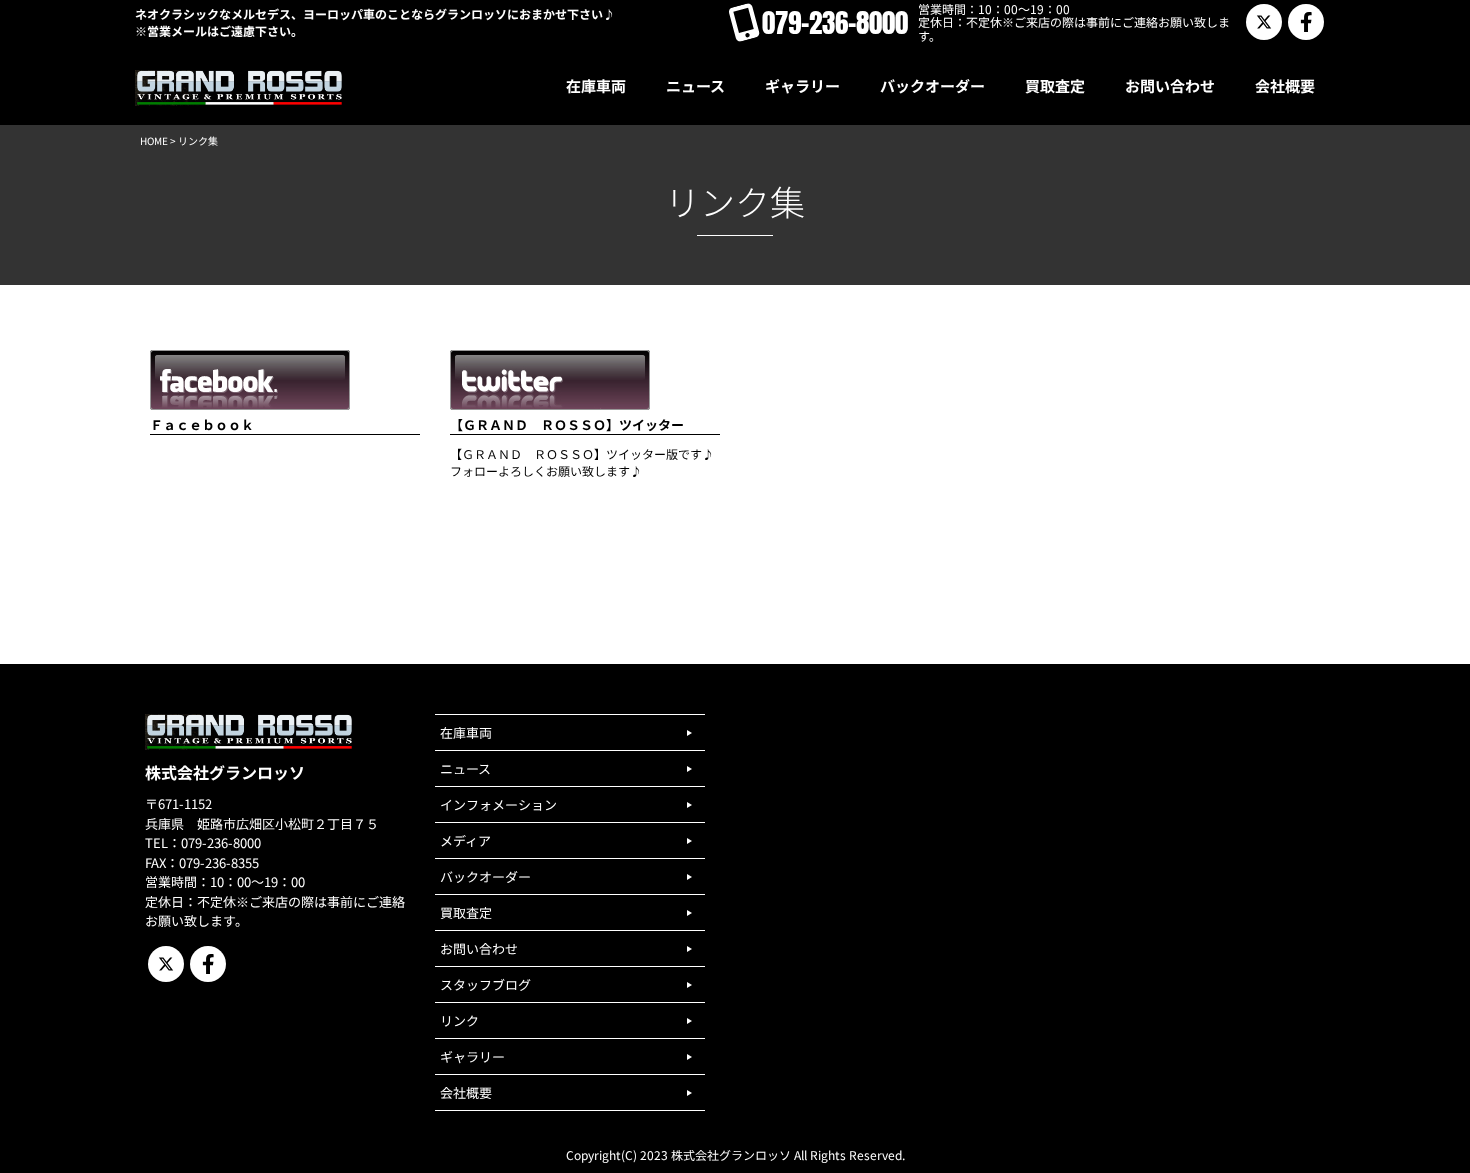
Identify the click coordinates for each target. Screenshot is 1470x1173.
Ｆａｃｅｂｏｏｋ (202, 424)
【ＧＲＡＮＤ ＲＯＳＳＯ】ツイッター (567, 424)
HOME (154, 140)
